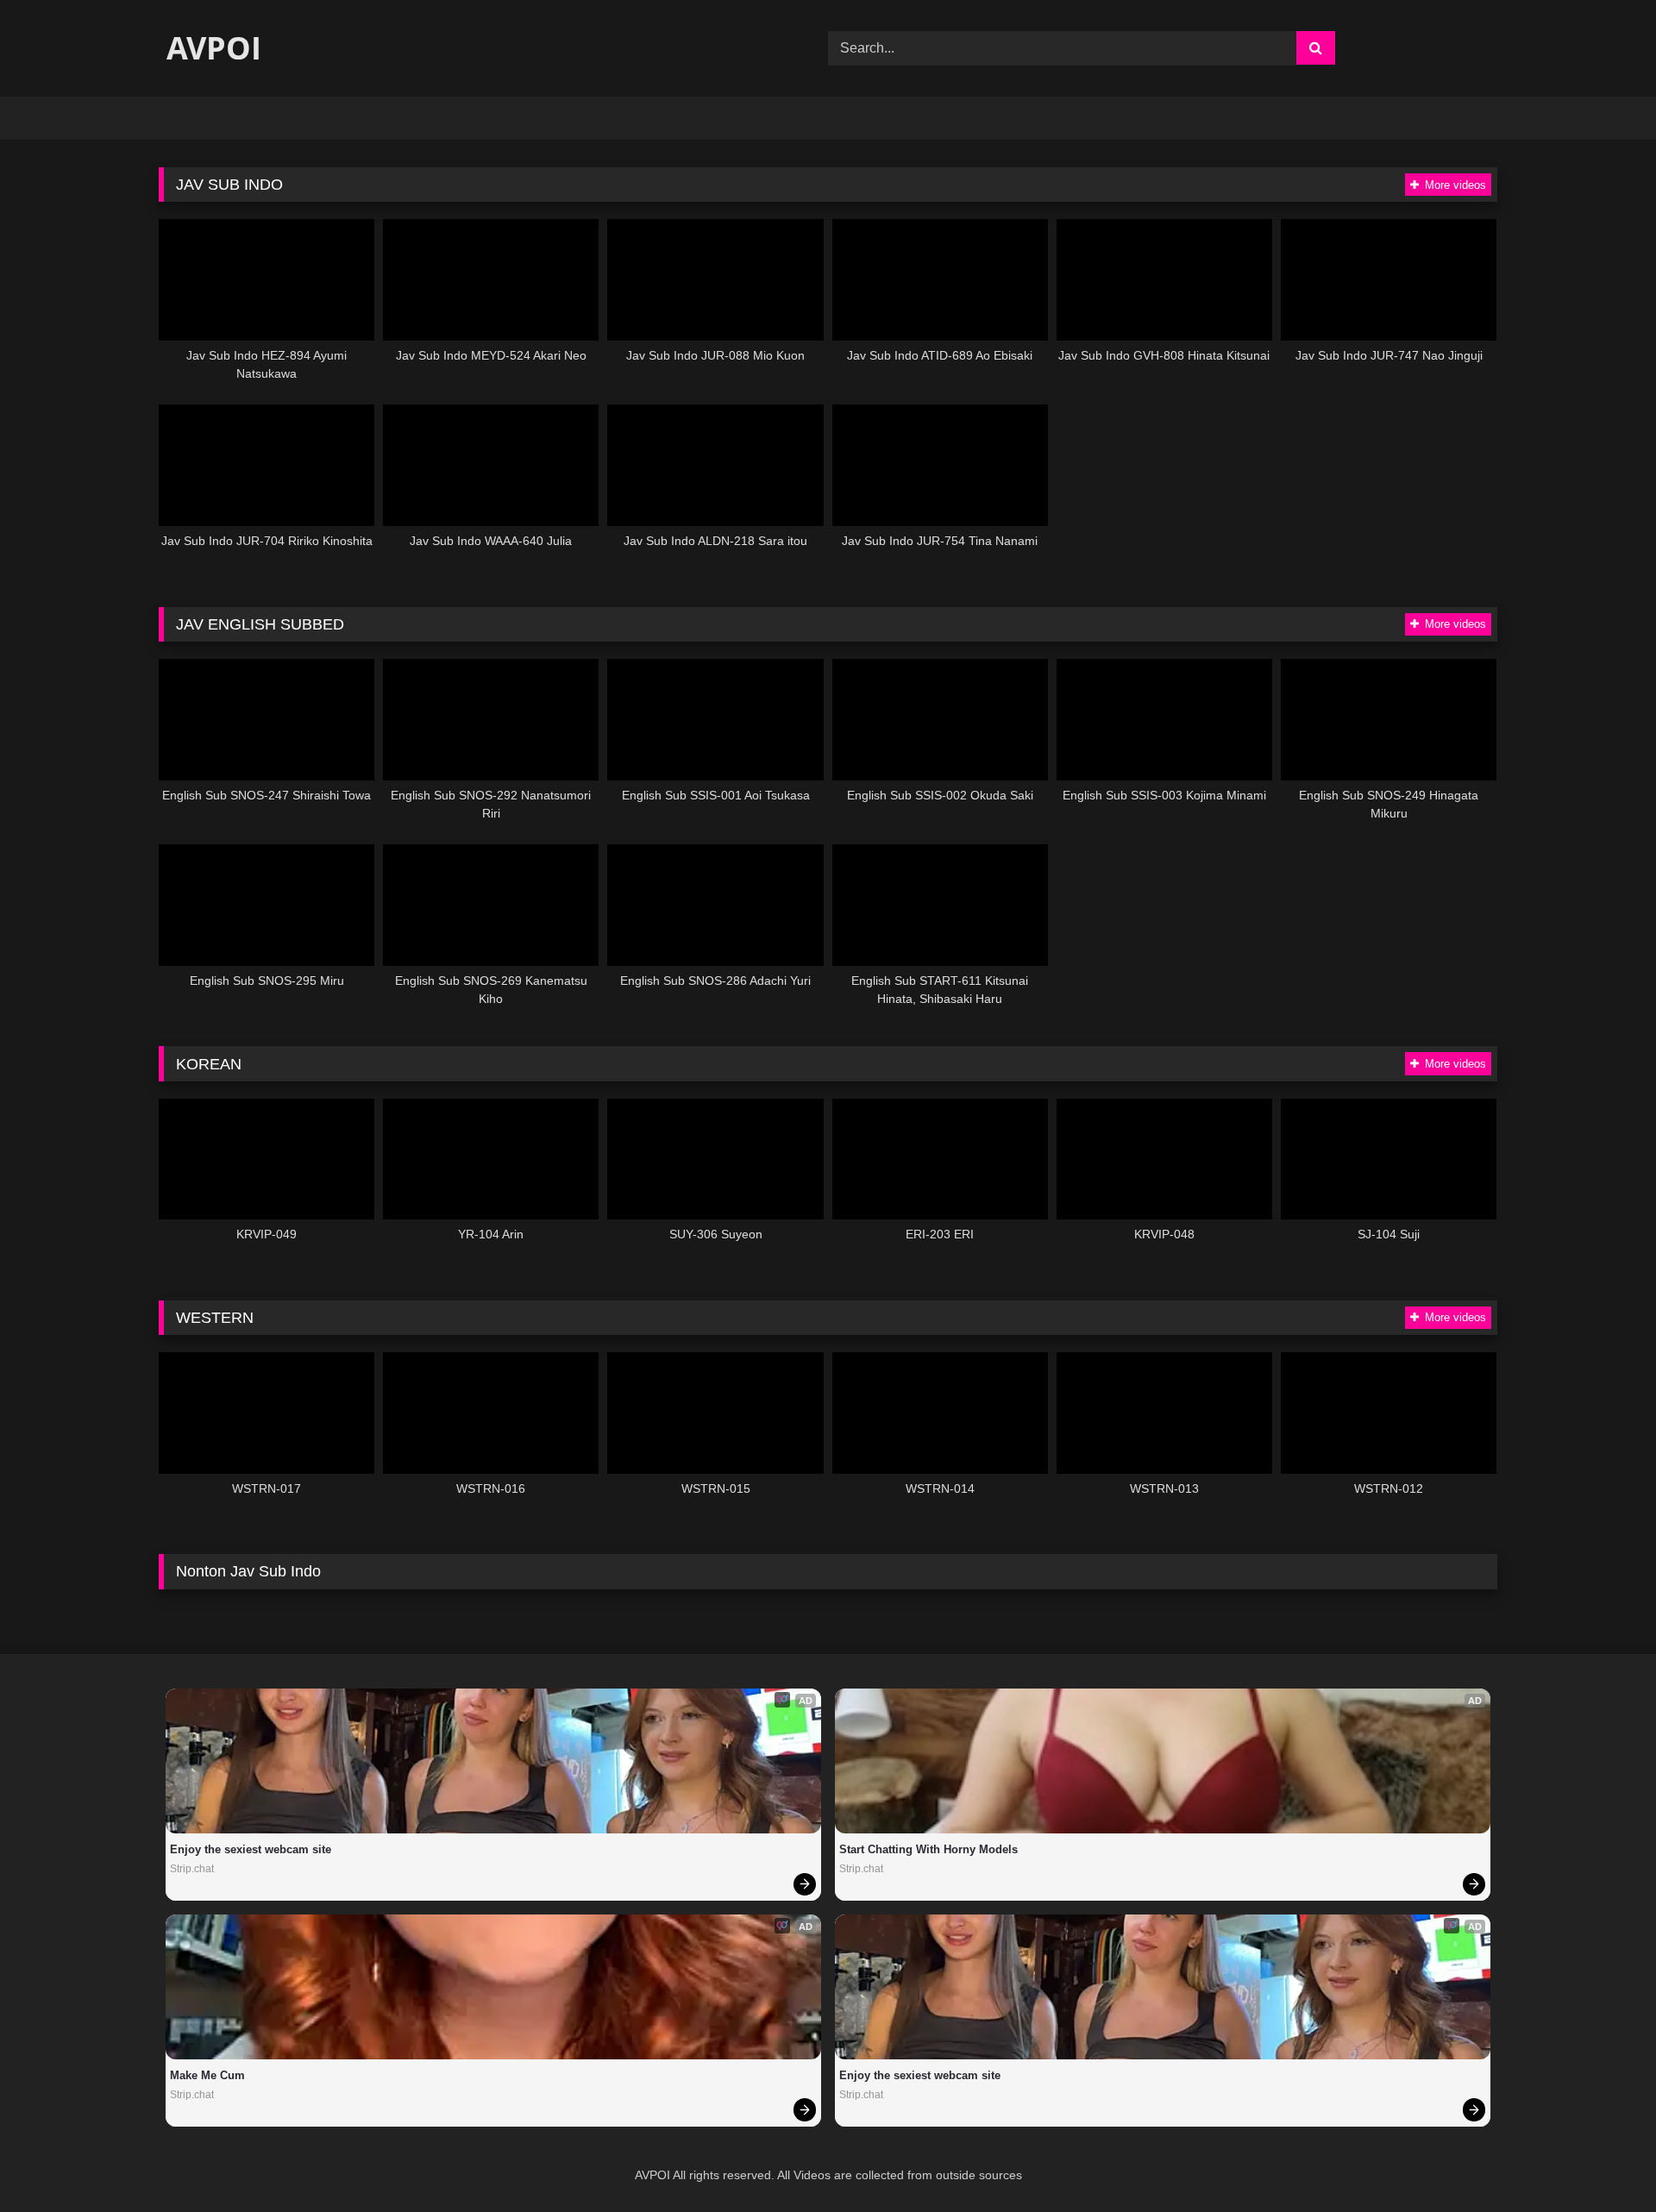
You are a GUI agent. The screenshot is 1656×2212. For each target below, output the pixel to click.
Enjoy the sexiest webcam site (251, 1849)
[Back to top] (1603, 2161)
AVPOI (210, 48)
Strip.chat (192, 1869)
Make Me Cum (207, 2075)
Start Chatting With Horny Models (928, 1849)
